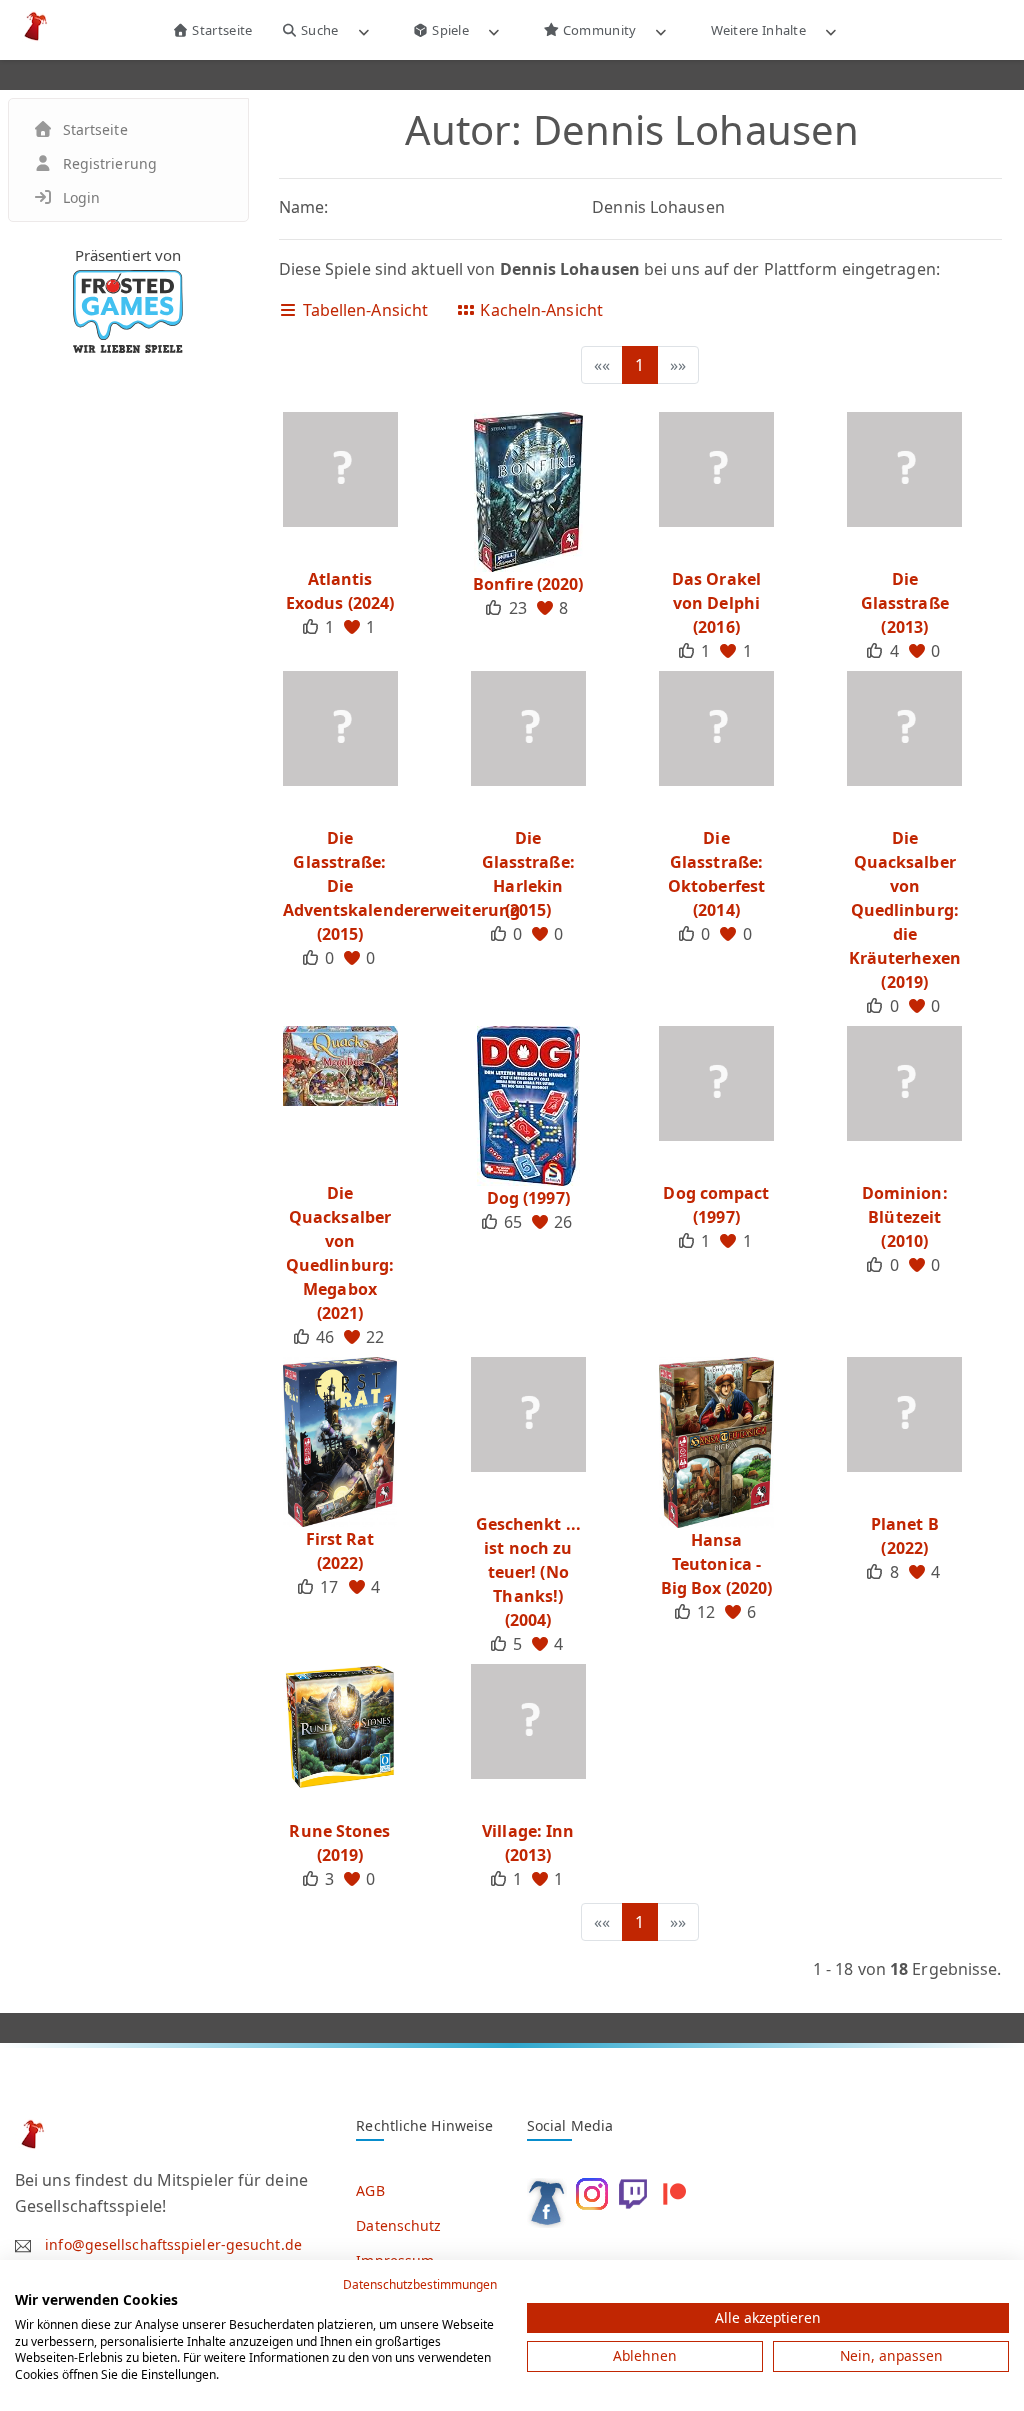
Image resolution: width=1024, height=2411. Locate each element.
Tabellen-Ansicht (364, 310)
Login (82, 197)
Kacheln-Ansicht (539, 310)
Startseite (220, 30)
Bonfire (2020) (528, 584)
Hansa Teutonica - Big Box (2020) (716, 1564)
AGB (370, 2190)
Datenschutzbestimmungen (420, 2284)
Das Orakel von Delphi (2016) (716, 603)
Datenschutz (398, 2225)
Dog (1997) (528, 1198)
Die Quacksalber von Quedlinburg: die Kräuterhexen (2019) (905, 910)
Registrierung (110, 163)
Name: (304, 207)
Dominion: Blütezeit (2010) (905, 1217)
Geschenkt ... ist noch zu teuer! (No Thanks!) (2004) (528, 1572)
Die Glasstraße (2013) (905, 603)
